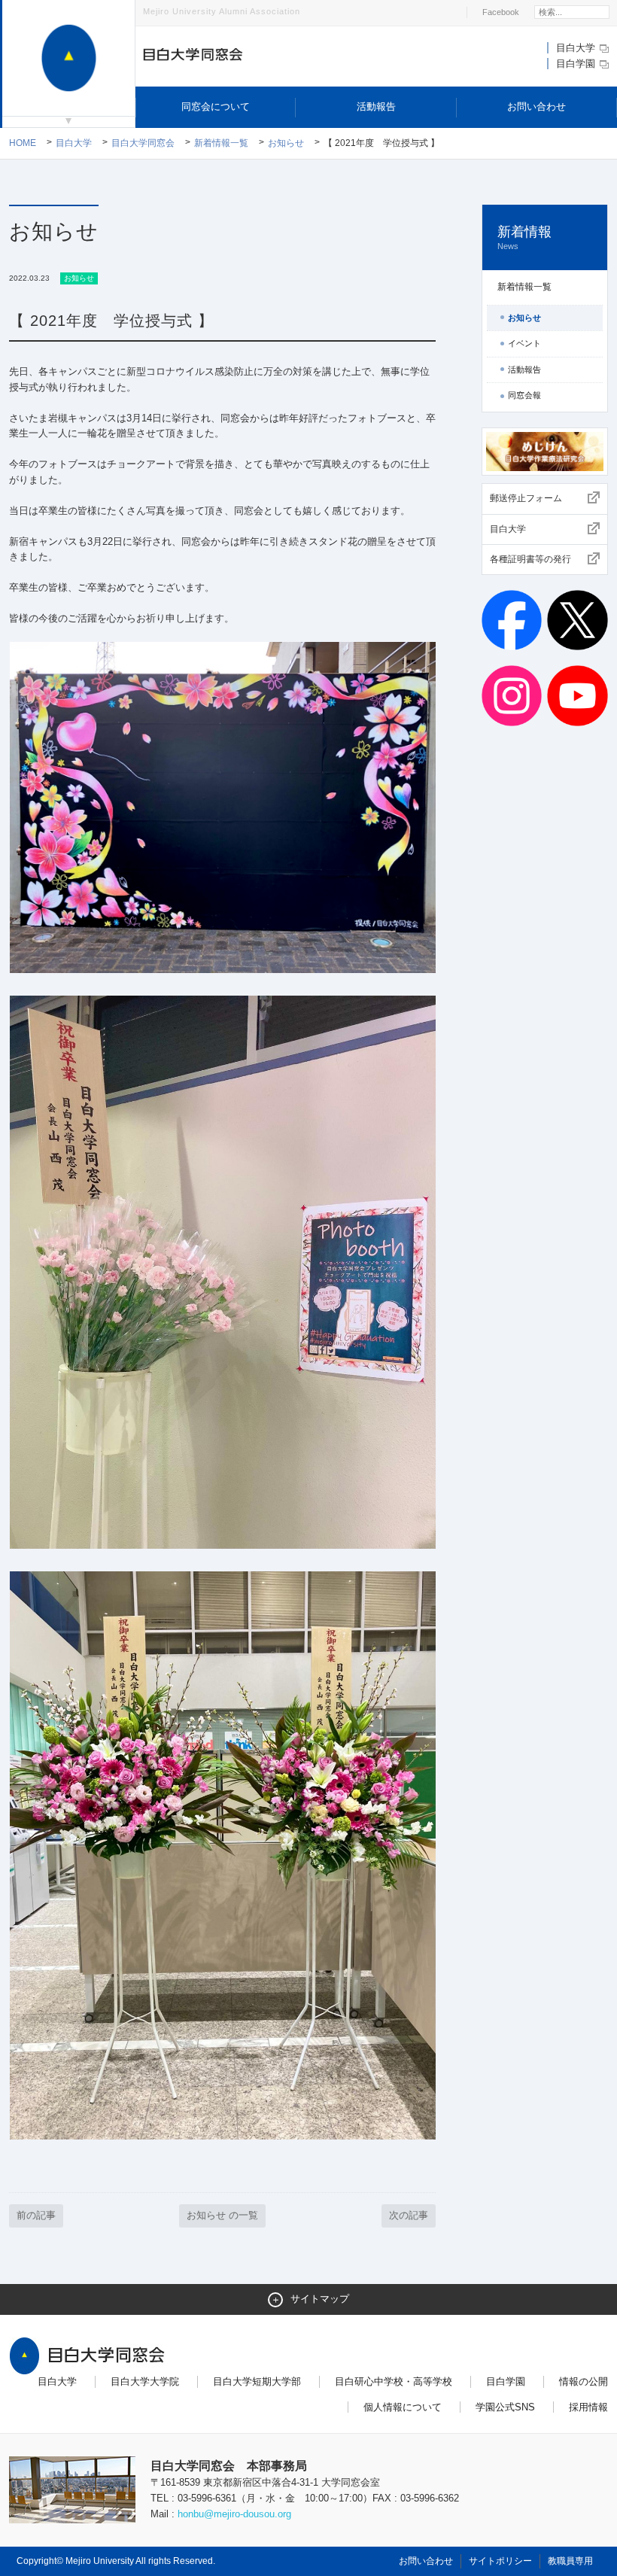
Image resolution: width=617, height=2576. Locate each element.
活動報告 (376, 106)
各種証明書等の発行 (530, 559)
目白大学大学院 (145, 2381)
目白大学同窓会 (143, 143)
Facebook (501, 12)
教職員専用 (570, 2561)
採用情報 (588, 2407)
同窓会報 (524, 395)
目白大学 (577, 48)
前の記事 (36, 2215)
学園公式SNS (505, 2407)
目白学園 (577, 64)
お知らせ (286, 143)
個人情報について (403, 2407)
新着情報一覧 (221, 143)
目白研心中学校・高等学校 (394, 2381)
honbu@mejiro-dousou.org (234, 2514)
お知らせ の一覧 (222, 2215)
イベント (524, 343)
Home (23, 143)
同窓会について (216, 106)
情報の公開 (584, 2381)
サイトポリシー (500, 2561)
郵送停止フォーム (526, 498)
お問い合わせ (536, 106)
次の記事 (409, 2215)
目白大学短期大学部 (257, 2381)
